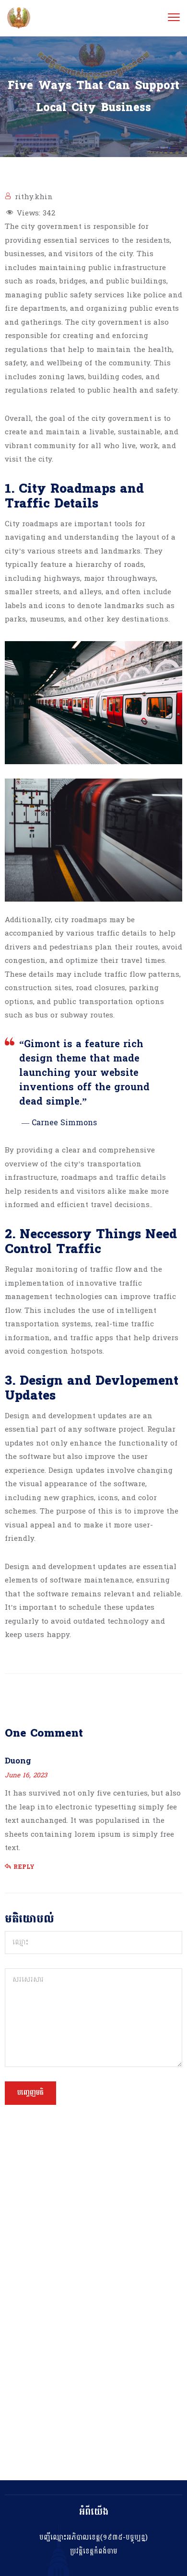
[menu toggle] (174, 17)
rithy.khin (34, 197)
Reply (24, 1867)
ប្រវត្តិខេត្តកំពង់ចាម (94, 2551)
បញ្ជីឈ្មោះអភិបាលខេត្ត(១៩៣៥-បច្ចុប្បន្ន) (93, 2537)
